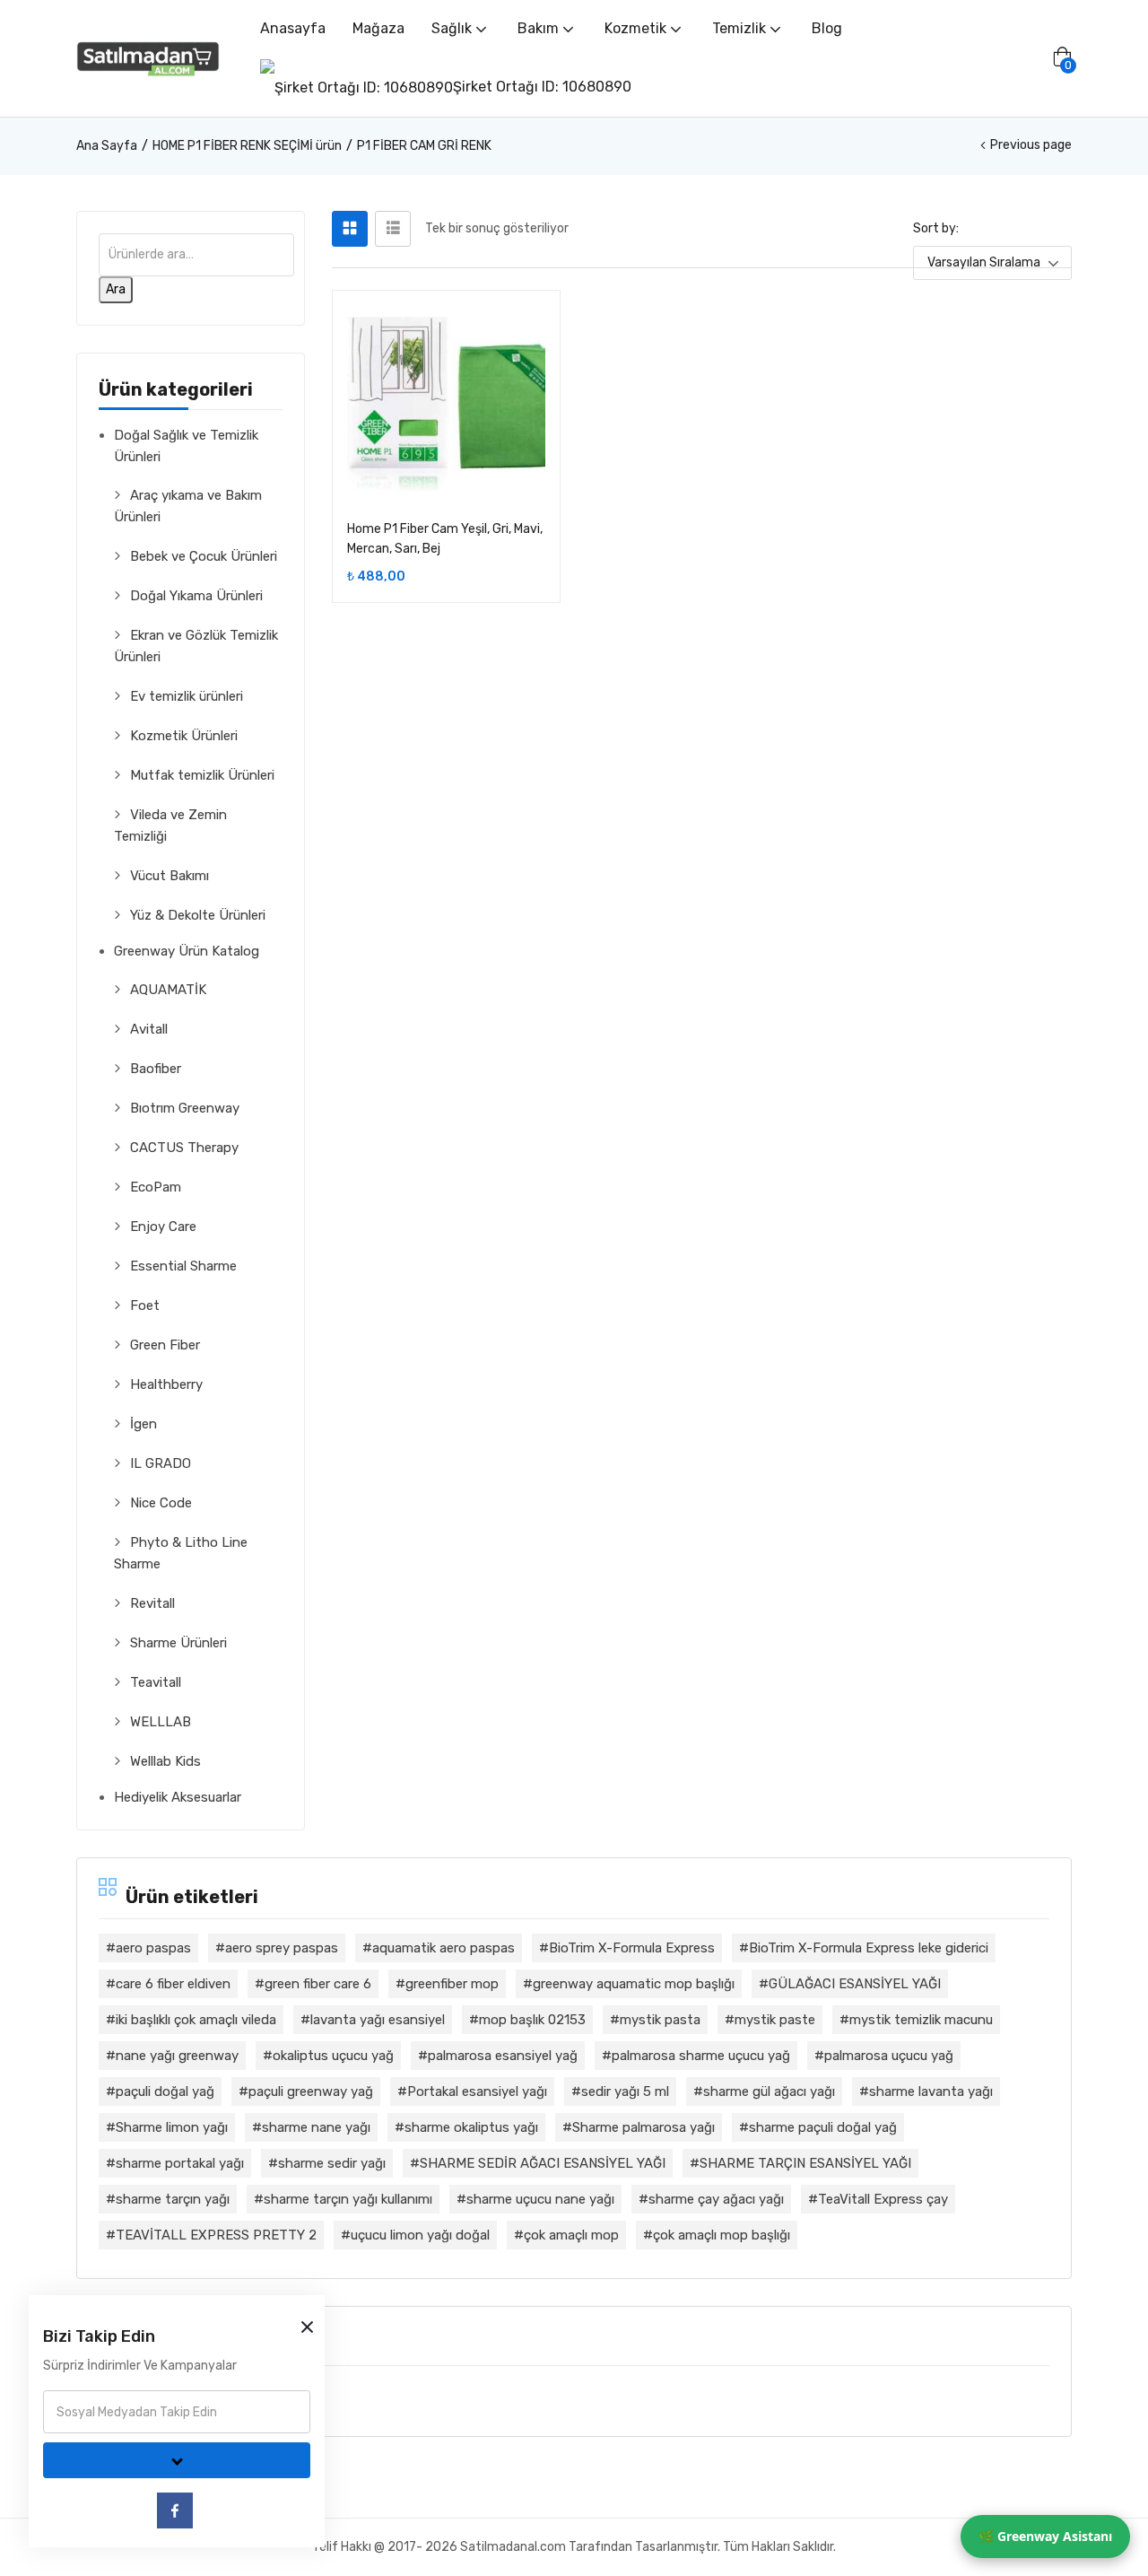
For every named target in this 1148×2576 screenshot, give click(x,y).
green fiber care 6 (318, 1984)
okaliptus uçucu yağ (333, 2056)
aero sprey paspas (282, 1948)
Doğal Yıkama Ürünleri (196, 596)
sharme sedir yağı (332, 2163)
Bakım (540, 28)
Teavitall (156, 1682)
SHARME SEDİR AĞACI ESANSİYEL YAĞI (543, 2163)
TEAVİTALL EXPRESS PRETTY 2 (216, 2235)
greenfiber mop (452, 1984)
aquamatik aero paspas (444, 1948)
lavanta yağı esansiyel (378, 2020)
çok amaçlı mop (571, 2235)
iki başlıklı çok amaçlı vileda (196, 2020)
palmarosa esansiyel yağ (503, 2056)
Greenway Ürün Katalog (187, 951)
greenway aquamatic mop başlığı (634, 1984)
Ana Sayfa (107, 146)
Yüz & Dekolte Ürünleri (198, 915)
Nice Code (161, 1503)
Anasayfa (293, 28)
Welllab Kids (165, 1761)
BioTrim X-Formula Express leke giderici (869, 1948)
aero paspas (153, 1948)
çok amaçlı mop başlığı (722, 2235)
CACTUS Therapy (184, 1148)
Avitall (149, 1029)
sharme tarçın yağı (173, 2199)
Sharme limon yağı (172, 2127)
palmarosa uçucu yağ (889, 2056)
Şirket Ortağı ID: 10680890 (542, 87)
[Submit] (177, 2460)
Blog (827, 28)
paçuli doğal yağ (165, 2091)
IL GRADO (161, 1463)
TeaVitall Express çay (883, 2199)
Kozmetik (637, 28)
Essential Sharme (183, 1266)
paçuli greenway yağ (311, 2091)
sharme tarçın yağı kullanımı (348, 2199)
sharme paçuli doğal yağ (823, 2127)
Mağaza (378, 28)
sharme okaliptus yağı (471, 2127)
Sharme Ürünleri (178, 1643)
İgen (143, 1424)
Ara (116, 289)
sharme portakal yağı (180, 2163)
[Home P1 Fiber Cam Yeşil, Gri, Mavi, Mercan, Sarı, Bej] (446, 404)
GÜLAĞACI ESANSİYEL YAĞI (855, 1984)
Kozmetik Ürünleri (184, 736)
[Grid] (350, 229)
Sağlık (453, 28)
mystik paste (775, 2020)
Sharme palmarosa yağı (644, 2127)
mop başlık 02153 (532, 2020)
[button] (1062, 58)
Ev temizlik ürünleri (187, 696)
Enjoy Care (163, 1227)
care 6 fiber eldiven (173, 1984)
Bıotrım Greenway (185, 1108)
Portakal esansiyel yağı (477, 2091)
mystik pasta (660, 2020)
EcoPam (156, 1187)
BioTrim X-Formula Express (632, 1948)
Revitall (152, 1603)
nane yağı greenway (177, 2056)
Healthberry (166, 1384)
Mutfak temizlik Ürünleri (202, 775)
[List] (393, 229)
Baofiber (156, 1069)
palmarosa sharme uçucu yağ (701, 2056)
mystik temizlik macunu (921, 2020)
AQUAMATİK (168, 990)
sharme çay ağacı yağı (716, 2199)
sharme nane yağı (316, 2127)
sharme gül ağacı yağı (769, 2091)
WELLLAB (161, 1722)
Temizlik (741, 28)
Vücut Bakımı (170, 876)
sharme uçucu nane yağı (540, 2199)
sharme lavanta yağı (931, 2091)
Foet (145, 1305)
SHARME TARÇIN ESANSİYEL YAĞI (805, 2163)
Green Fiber (165, 1345)
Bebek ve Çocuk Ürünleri (204, 556)
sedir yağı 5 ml (625, 2091)
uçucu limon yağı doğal (420, 2235)
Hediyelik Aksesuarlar (178, 1797)
